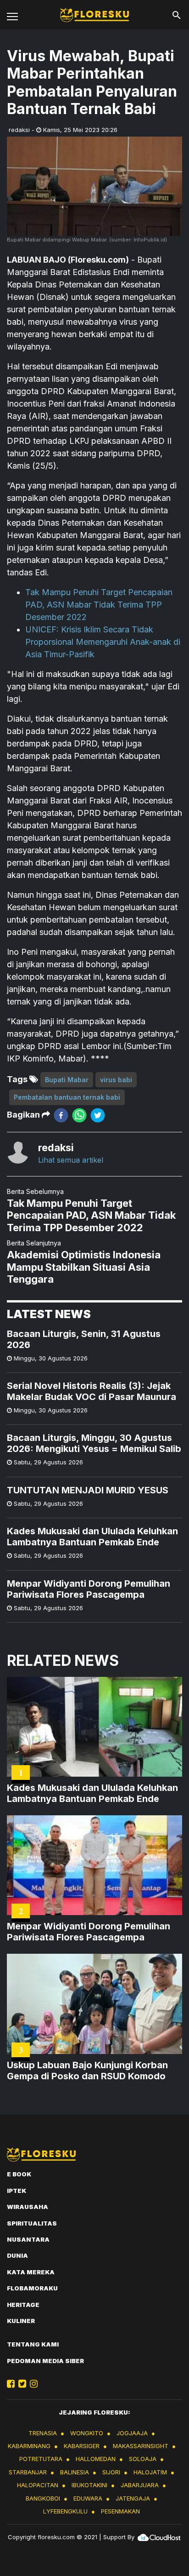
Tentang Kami (33, 2344)
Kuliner (21, 2321)
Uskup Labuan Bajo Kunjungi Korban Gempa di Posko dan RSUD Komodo (87, 2071)
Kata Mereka (31, 2272)
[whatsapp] (79, 1115)
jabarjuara (140, 2485)
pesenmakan (120, 2511)
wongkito (87, 2433)
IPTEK (17, 2191)
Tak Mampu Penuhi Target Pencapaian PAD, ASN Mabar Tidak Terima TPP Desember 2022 (99, 605)
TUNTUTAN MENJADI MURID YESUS (88, 1490)
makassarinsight (141, 2446)
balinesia (75, 2472)
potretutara (41, 2459)
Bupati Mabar (67, 1080)
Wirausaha (28, 2207)
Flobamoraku (32, 2288)
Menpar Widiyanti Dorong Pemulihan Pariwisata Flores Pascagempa (89, 1589)
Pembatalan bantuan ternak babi (67, 1097)
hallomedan (96, 2459)
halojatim (150, 2472)
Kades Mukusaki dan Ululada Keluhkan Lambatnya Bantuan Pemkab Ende (92, 1537)
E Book (19, 2174)
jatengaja (133, 2498)
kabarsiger (82, 2446)
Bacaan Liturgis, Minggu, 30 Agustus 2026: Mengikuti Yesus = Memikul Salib (94, 1443)
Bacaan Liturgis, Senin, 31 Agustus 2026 (84, 1339)
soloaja (143, 2459)
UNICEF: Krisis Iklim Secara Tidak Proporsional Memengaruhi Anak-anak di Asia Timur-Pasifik (103, 642)
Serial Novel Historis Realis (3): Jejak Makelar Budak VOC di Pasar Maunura (92, 1391)
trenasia (43, 2433)
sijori (111, 2472)
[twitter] (98, 1115)
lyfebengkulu (65, 2511)
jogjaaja (132, 2433)
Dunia (17, 2255)
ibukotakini (89, 2485)
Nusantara (28, 2239)
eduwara (88, 2498)
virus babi (116, 1080)
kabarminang (29, 2446)
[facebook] (61, 1115)
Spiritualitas (32, 2223)
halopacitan (38, 2485)
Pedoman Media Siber (45, 2361)
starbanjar (28, 2472)
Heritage (23, 2305)
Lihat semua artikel (71, 1160)
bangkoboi (43, 2498)
